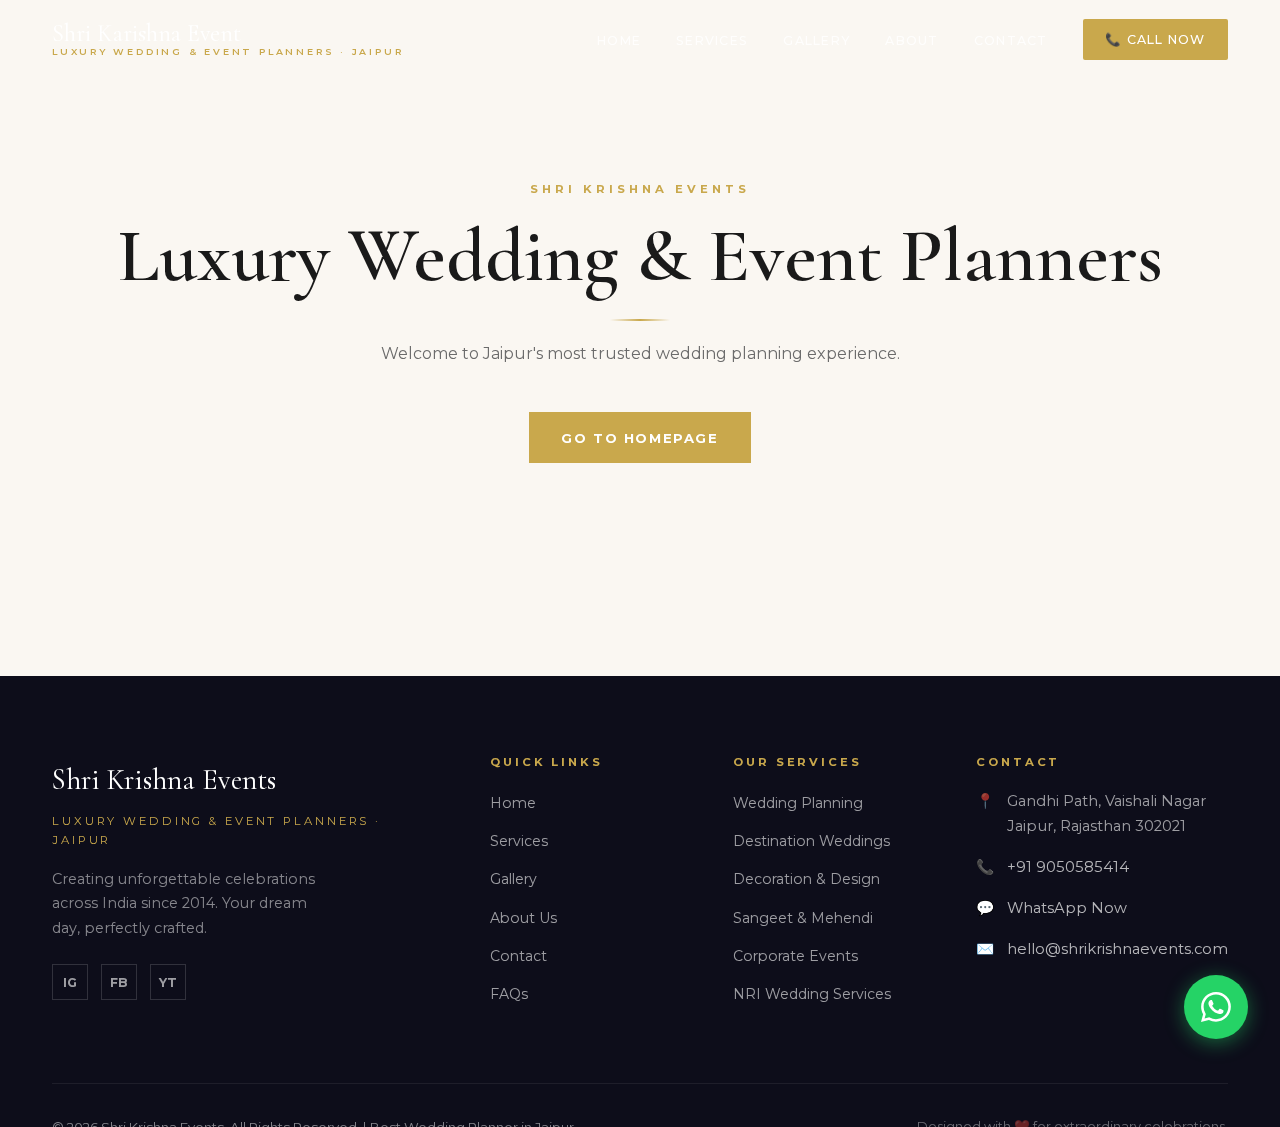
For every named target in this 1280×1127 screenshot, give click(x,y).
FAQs (509, 994)
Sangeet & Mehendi (803, 918)
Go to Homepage (639, 438)
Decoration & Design (806, 879)
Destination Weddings (811, 841)
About (911, 40)
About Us (523, 918)
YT (168, 982)
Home (619, 40)
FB (118, 982)
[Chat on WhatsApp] (1216, 1007)
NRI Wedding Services (812, 994)
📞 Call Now (1155, 39)
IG (70, 982)
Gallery (816, 40)
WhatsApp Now (1067, 908)
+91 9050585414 (1068, 867)
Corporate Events (795, 956)
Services (712, 40)
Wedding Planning (798, 803)
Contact (1011, 40)
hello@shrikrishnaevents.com (1117, 949)
